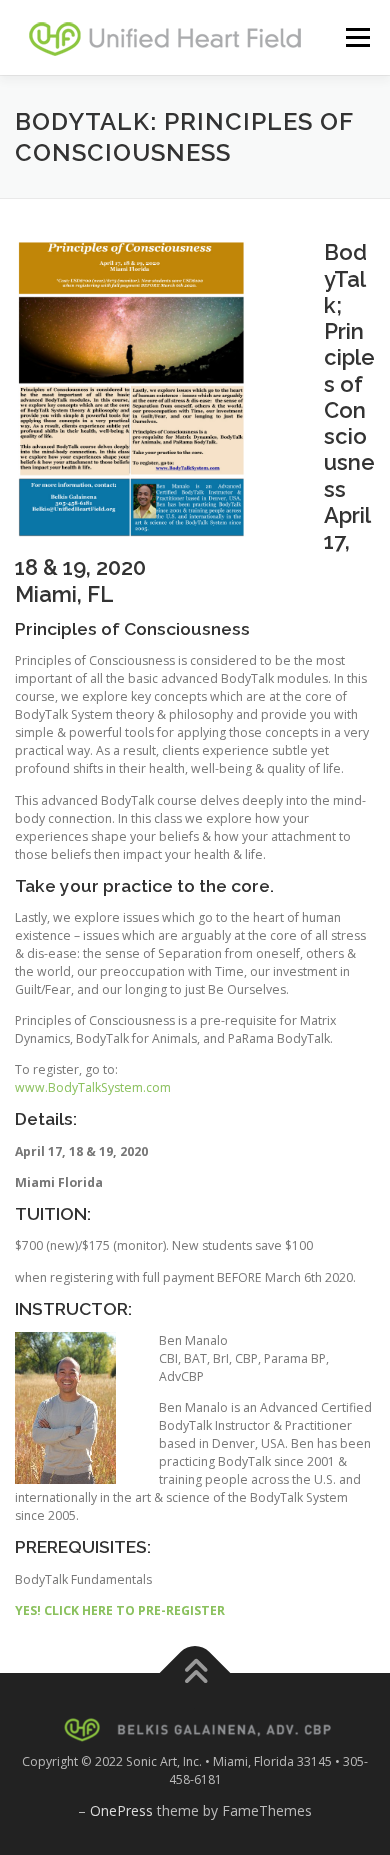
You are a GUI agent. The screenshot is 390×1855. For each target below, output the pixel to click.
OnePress (121, 1810)
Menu (356, 37)
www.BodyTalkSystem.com (93, 1087)
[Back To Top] (195, 1673)
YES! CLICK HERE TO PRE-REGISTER (120, 1610)
